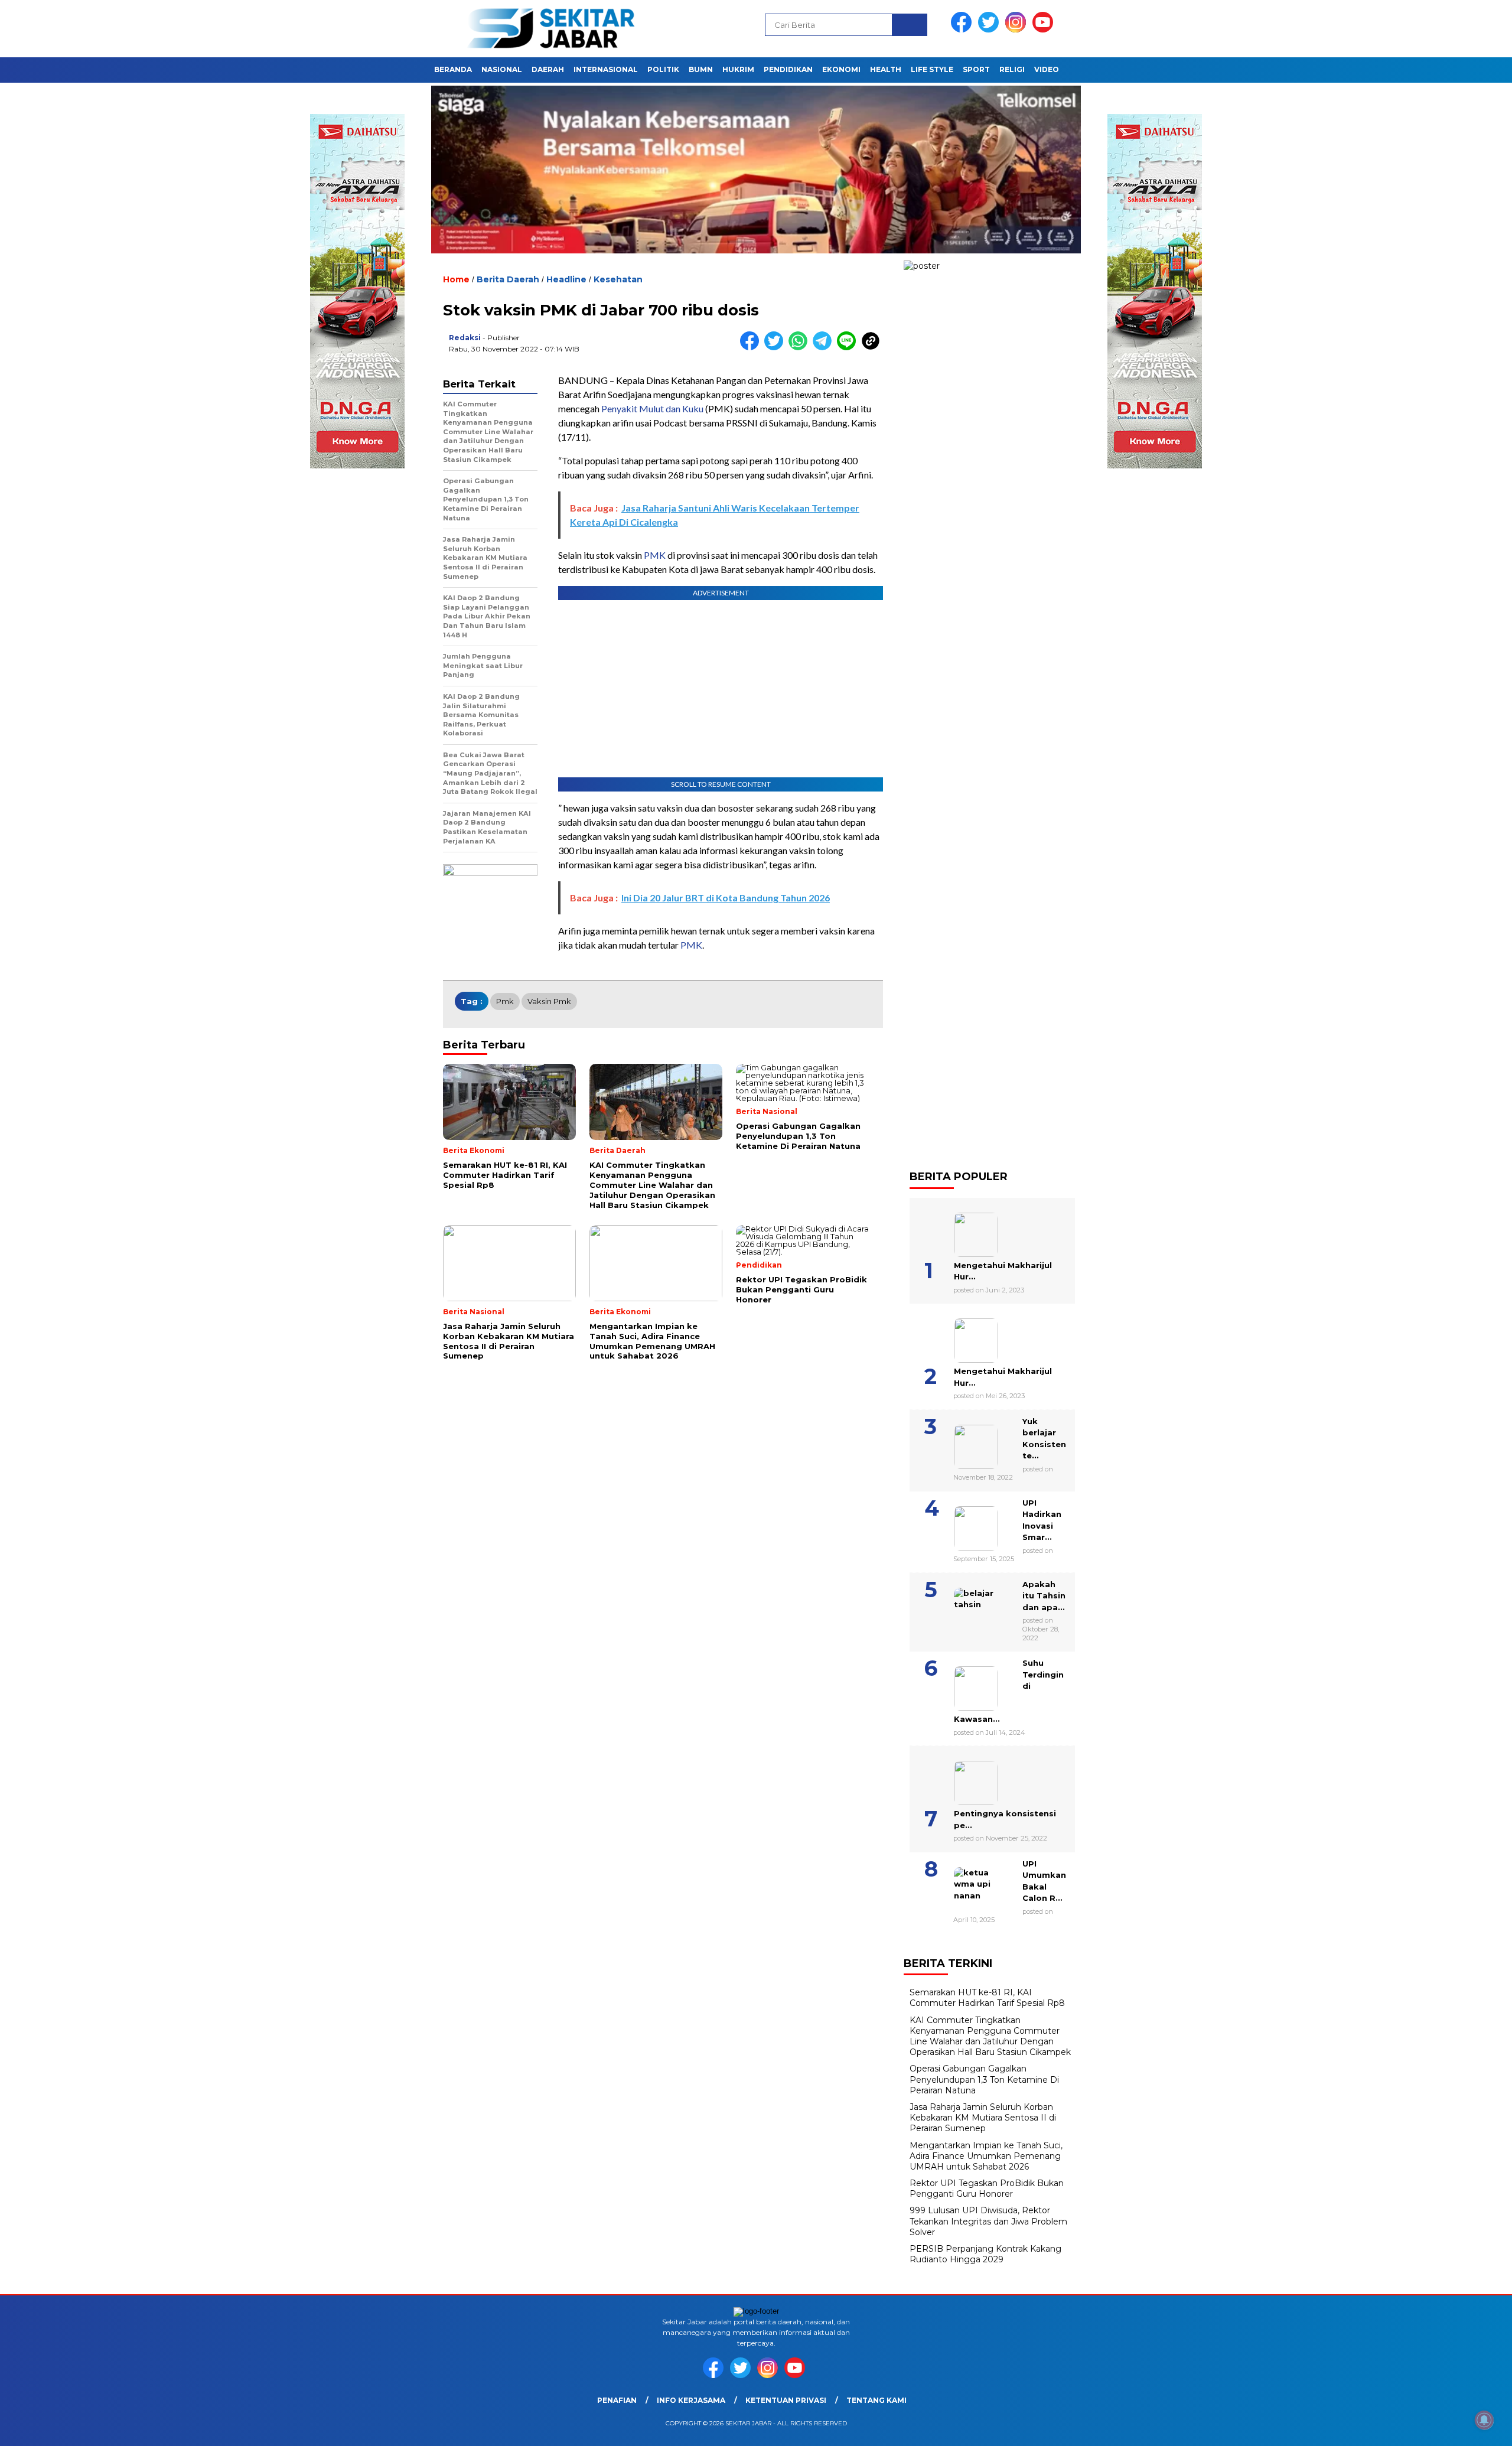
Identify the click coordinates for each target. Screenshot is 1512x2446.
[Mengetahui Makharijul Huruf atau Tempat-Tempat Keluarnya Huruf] (961, 1336)
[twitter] (990, 30)
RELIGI (1012, 69)
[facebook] (963, 30)
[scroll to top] (1457, 2428)
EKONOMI (841, 69)
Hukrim (738, 69)
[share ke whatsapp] (801, 348)
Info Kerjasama (691, 2400)
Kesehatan (618, 279)
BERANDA (453, 69)
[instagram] (1018, 30)
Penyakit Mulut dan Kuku (652, 408)
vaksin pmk (549, 1001)
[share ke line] (849, 348)
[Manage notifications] (1484, 2420)
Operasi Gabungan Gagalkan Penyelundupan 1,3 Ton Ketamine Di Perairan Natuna (984, 2079)
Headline (566, 279)
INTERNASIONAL (606, 69)
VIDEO (1047, 69)
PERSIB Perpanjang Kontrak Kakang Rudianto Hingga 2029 (985, 2254)
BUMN (701, 69)
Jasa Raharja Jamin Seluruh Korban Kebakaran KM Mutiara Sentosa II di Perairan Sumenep (983, 2118)
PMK (655, 555)
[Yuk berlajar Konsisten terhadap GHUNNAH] (961, 1442)
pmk (505, 1001)
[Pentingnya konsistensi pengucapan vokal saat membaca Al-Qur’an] (961, 1779)
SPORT (976, 69)
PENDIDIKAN (788, 69)
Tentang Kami (876, 2400)
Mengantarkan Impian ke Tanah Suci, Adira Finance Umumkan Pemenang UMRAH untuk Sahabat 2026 (986, 2156)
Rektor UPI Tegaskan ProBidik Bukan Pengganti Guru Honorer (987, 2188)
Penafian (617, 2400)
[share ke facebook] (752, 348)
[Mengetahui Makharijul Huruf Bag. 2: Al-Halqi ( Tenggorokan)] (961, 1230)
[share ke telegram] (825, 348)
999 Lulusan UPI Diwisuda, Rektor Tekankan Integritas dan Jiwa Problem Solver (988, 2221)
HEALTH (886, 69)
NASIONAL (502, 69)
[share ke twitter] (776, 348)
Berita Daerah (508, 279)
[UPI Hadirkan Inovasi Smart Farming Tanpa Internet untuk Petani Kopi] (961, 1524)
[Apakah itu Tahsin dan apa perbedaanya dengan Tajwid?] (961, 1605)
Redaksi (465, 338)
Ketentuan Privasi (786, 2400)
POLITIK (663, 69)
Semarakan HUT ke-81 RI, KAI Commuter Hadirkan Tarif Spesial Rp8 (987, 1998)
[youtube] (1045, 30)
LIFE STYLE (932, 69)
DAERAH (548, 69)
